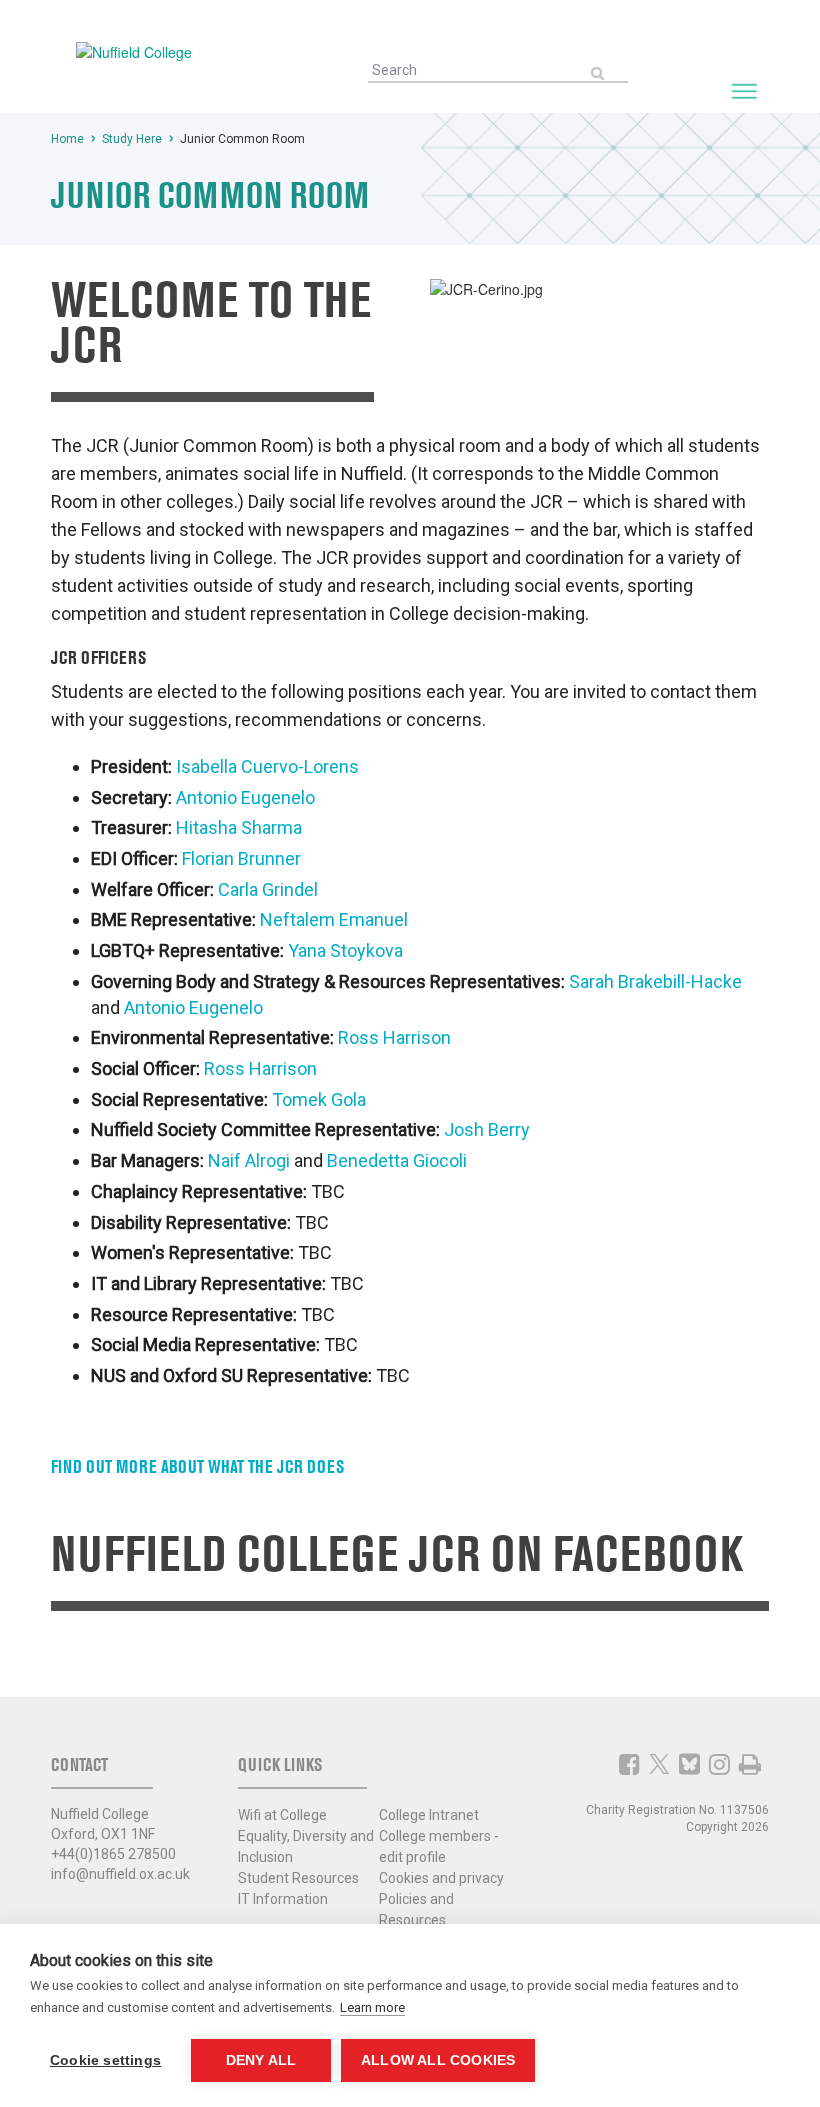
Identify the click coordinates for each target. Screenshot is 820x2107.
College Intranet (429, 1815)
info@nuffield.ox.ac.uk (120, 1874)
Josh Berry (487, 1129)
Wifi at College (282, 1815)
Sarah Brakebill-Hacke (655, 981)
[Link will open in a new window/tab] (629, 1764)
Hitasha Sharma (239, 827)
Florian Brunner (241, 858)
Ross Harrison (394, 1037)
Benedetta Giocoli (397, 1160)
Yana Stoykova (345, 950)
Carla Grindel (268, 889)
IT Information (283, 1899)
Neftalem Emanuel (334, 919)
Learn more (372, 2007)
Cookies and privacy (441, 1878)
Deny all (261, 2060)
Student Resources (298, 1878)
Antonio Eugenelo (245, 797)
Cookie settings (105, 2060)
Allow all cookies (438, 2060)
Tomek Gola (319, 1099)
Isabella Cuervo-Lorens (267, 766)
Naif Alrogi (251, 1160)
